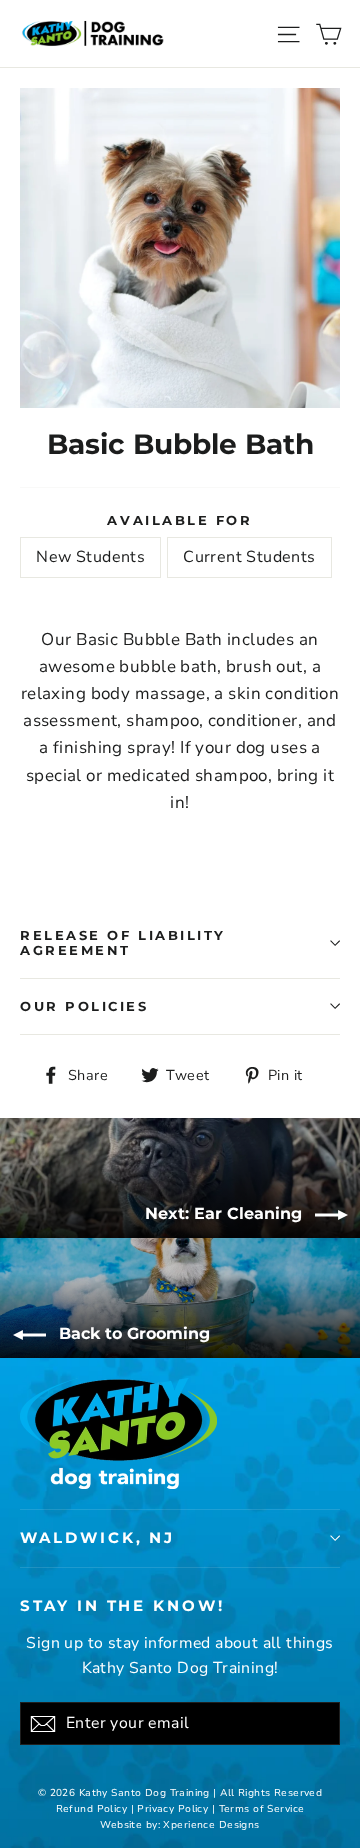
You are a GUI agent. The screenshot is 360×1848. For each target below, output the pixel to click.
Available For (179, 520)
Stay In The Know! (122, 1606)
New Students (90, 557)
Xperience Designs (211, 1825)
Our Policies (84, 1006)
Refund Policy (92, 1809)
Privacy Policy (172, 1809)
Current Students (249, 557)
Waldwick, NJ (97, 1538)
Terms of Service (262, 1809)
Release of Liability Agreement (123, 943)
